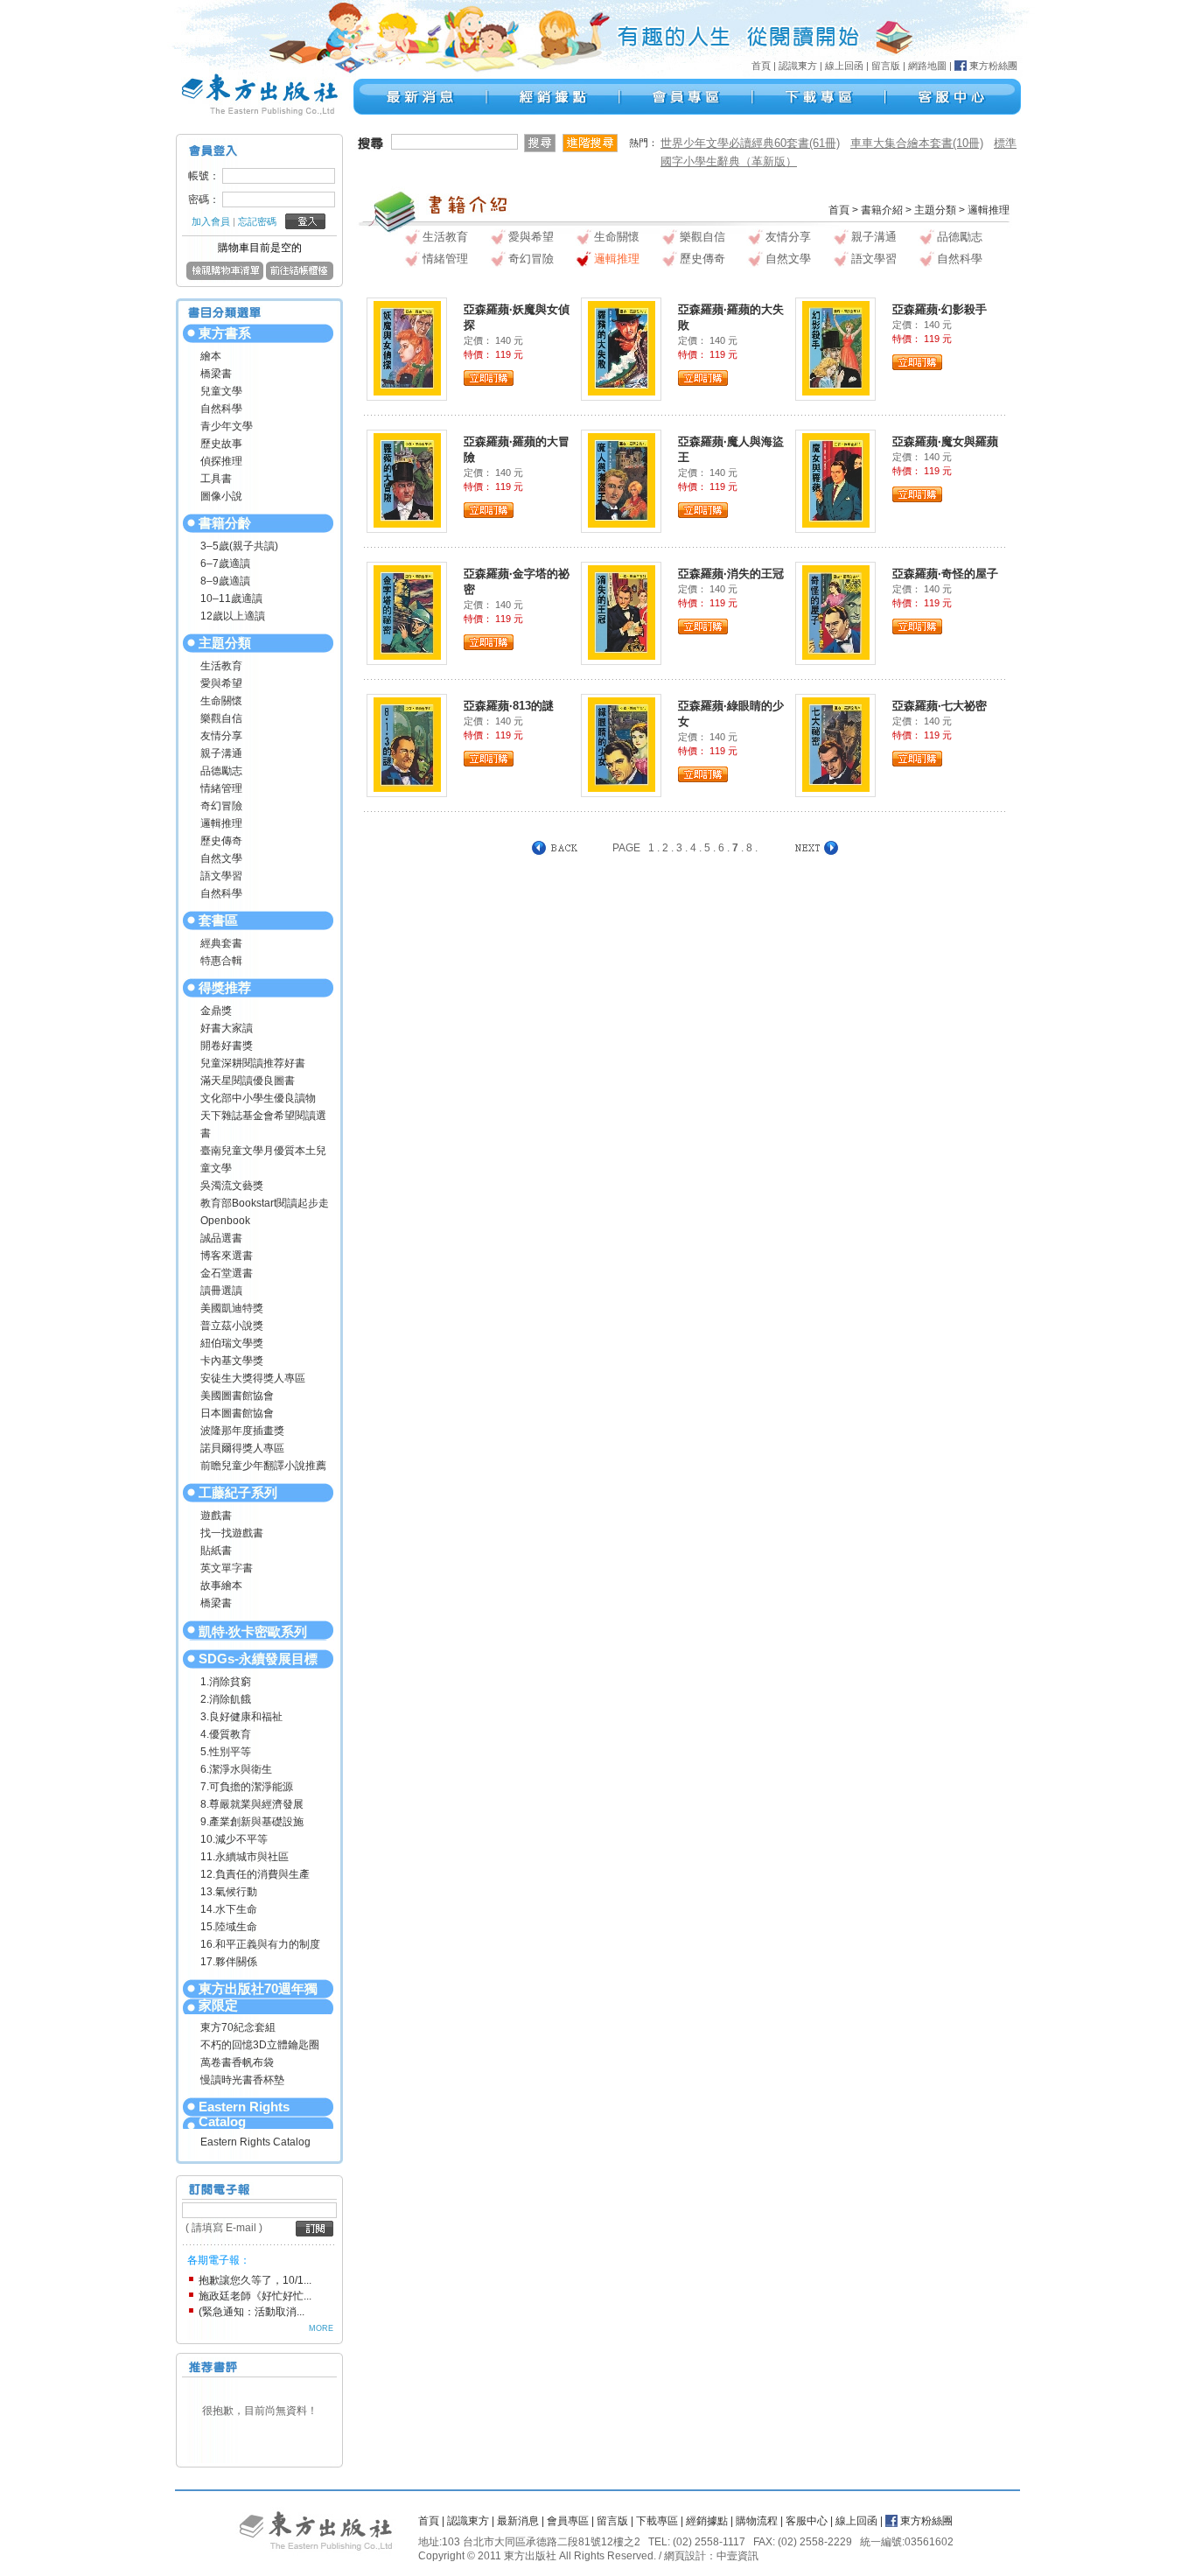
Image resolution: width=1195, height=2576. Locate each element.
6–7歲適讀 (225, 563)
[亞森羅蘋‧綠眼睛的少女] (622, 744)
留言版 (886, 66)
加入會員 (211, 221)
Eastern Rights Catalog (244, 2114)
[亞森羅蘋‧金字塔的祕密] (407, 612)
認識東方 (798, 66)
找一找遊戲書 (232, 1533)
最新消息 (518, 2521)
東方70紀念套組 (238, 2027)
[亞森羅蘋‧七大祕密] (836, 744)
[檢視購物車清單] (225, 276)
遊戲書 (216, 1515)
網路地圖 (927, 66)
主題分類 (225, 643)
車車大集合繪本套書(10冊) (917, 143)
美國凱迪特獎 (232, 1308)
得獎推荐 (225, 987)
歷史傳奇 (221, 841)
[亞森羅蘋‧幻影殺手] (836, 347)
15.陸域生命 (229, 1927)
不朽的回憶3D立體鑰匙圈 (260, 2045)
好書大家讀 (227, 1028)
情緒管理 (221, 788)
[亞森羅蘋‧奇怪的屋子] (836, 612)
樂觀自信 (221, 718)
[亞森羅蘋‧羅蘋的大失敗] (622, 347)
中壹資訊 (737, 2556)
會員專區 (568, 2521)
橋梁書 (216, 374)
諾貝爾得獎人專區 (242, 1448)
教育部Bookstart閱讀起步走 (265, 1203)
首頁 (761, 66)
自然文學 (221, 858)
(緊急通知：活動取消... (252, 2312)
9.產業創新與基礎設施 (252, 1822)
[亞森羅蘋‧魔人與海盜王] (622, 479)
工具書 (216, 479)
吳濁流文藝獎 (232, 1186)
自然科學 (221, 409)
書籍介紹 (882, 210)
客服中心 (807, 2521)
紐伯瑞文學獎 (232, 1343)
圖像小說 (221, 496)
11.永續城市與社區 (245, 1857)
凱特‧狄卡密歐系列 (253, 1631)
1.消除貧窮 (226, 1682)
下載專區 (657, 2521)
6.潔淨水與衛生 (236, 1769)
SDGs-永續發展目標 (258, 1659)
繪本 (211, 356)
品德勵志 (221, 771)
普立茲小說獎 (232, 1326)
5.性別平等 (226, 1752)
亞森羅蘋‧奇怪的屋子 (945, 574)
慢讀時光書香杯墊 (242, 2080)
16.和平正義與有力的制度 (260, 1944)
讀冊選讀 (221, 1291)
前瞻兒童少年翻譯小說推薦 (263, 1466)
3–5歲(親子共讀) (239, 546)
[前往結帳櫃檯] (300, 276)
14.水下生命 (229, 1909)
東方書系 (225, 333)
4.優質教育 (226, 1734)
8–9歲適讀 (225, 581)
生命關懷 (221, 701)
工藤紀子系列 (238, 1492)
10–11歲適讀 (231, 598)
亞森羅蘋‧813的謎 (509, 706)
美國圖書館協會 (237, 1396)
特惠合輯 (221, 961)
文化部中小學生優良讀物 (258, 1098)
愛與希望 (221, 683)
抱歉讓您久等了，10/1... (255, 2280)
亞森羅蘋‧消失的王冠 (731, 574)
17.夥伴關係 (229, 1962)
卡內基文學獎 (232, 1361)
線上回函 (844, 66)
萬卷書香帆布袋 (237, 2062)
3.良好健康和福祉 (241, 1717)
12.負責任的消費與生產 (255, 1874)
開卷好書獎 (227, 1046)
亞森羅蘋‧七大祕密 (940, 706)
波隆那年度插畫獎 (242, 1431)
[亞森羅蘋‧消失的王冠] (622, 612)
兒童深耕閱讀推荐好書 (253, 1063)
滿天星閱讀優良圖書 (248, 1081)
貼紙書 (216, 1550)
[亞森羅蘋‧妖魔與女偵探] (407, 347)
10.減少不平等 (234, 1839)
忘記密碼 (257, 221)
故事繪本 (221, 1585)
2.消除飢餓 (226, 1699)
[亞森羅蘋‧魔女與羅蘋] (836, 479)
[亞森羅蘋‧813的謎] (407, 744)
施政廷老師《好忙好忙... (255, 2296)
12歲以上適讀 (233, 616)
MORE (321, 2328)
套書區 (218, 920)
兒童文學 (221, 391)
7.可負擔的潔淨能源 (247, 1787)
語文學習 (221, 876)
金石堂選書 (227, 1273)
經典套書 (221, 943)
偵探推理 (221, 461)
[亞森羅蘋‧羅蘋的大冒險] (407, 479)
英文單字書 (227, 1568)
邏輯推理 (221, 823)
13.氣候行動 (229, 1892)
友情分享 (221, 736)
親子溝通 (221, 753)
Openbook (225, 1221)
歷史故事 (221, 444)
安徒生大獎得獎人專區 (253, 1378)
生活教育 (221, 666)
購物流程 (757, 2521)
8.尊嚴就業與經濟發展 (252, 1804)
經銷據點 (707, 2521)
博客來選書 (227, 1256)
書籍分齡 (225, 523)
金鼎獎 (216, 1011)
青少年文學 (227, 426)
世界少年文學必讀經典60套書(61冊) (750, 143)
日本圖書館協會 (237, 1413)
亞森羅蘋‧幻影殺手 (940, 309)
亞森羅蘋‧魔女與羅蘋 (945, 441)
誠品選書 (221, 1238)
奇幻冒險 (221, 806)
